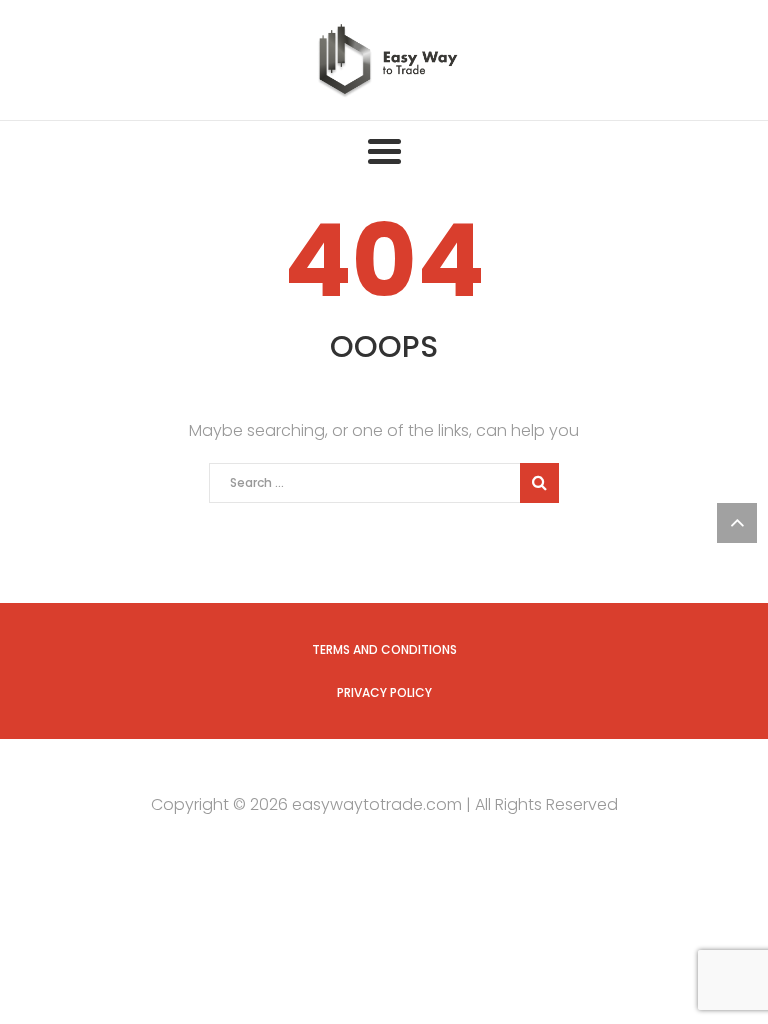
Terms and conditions (384, 649)
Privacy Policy (384, 692)
